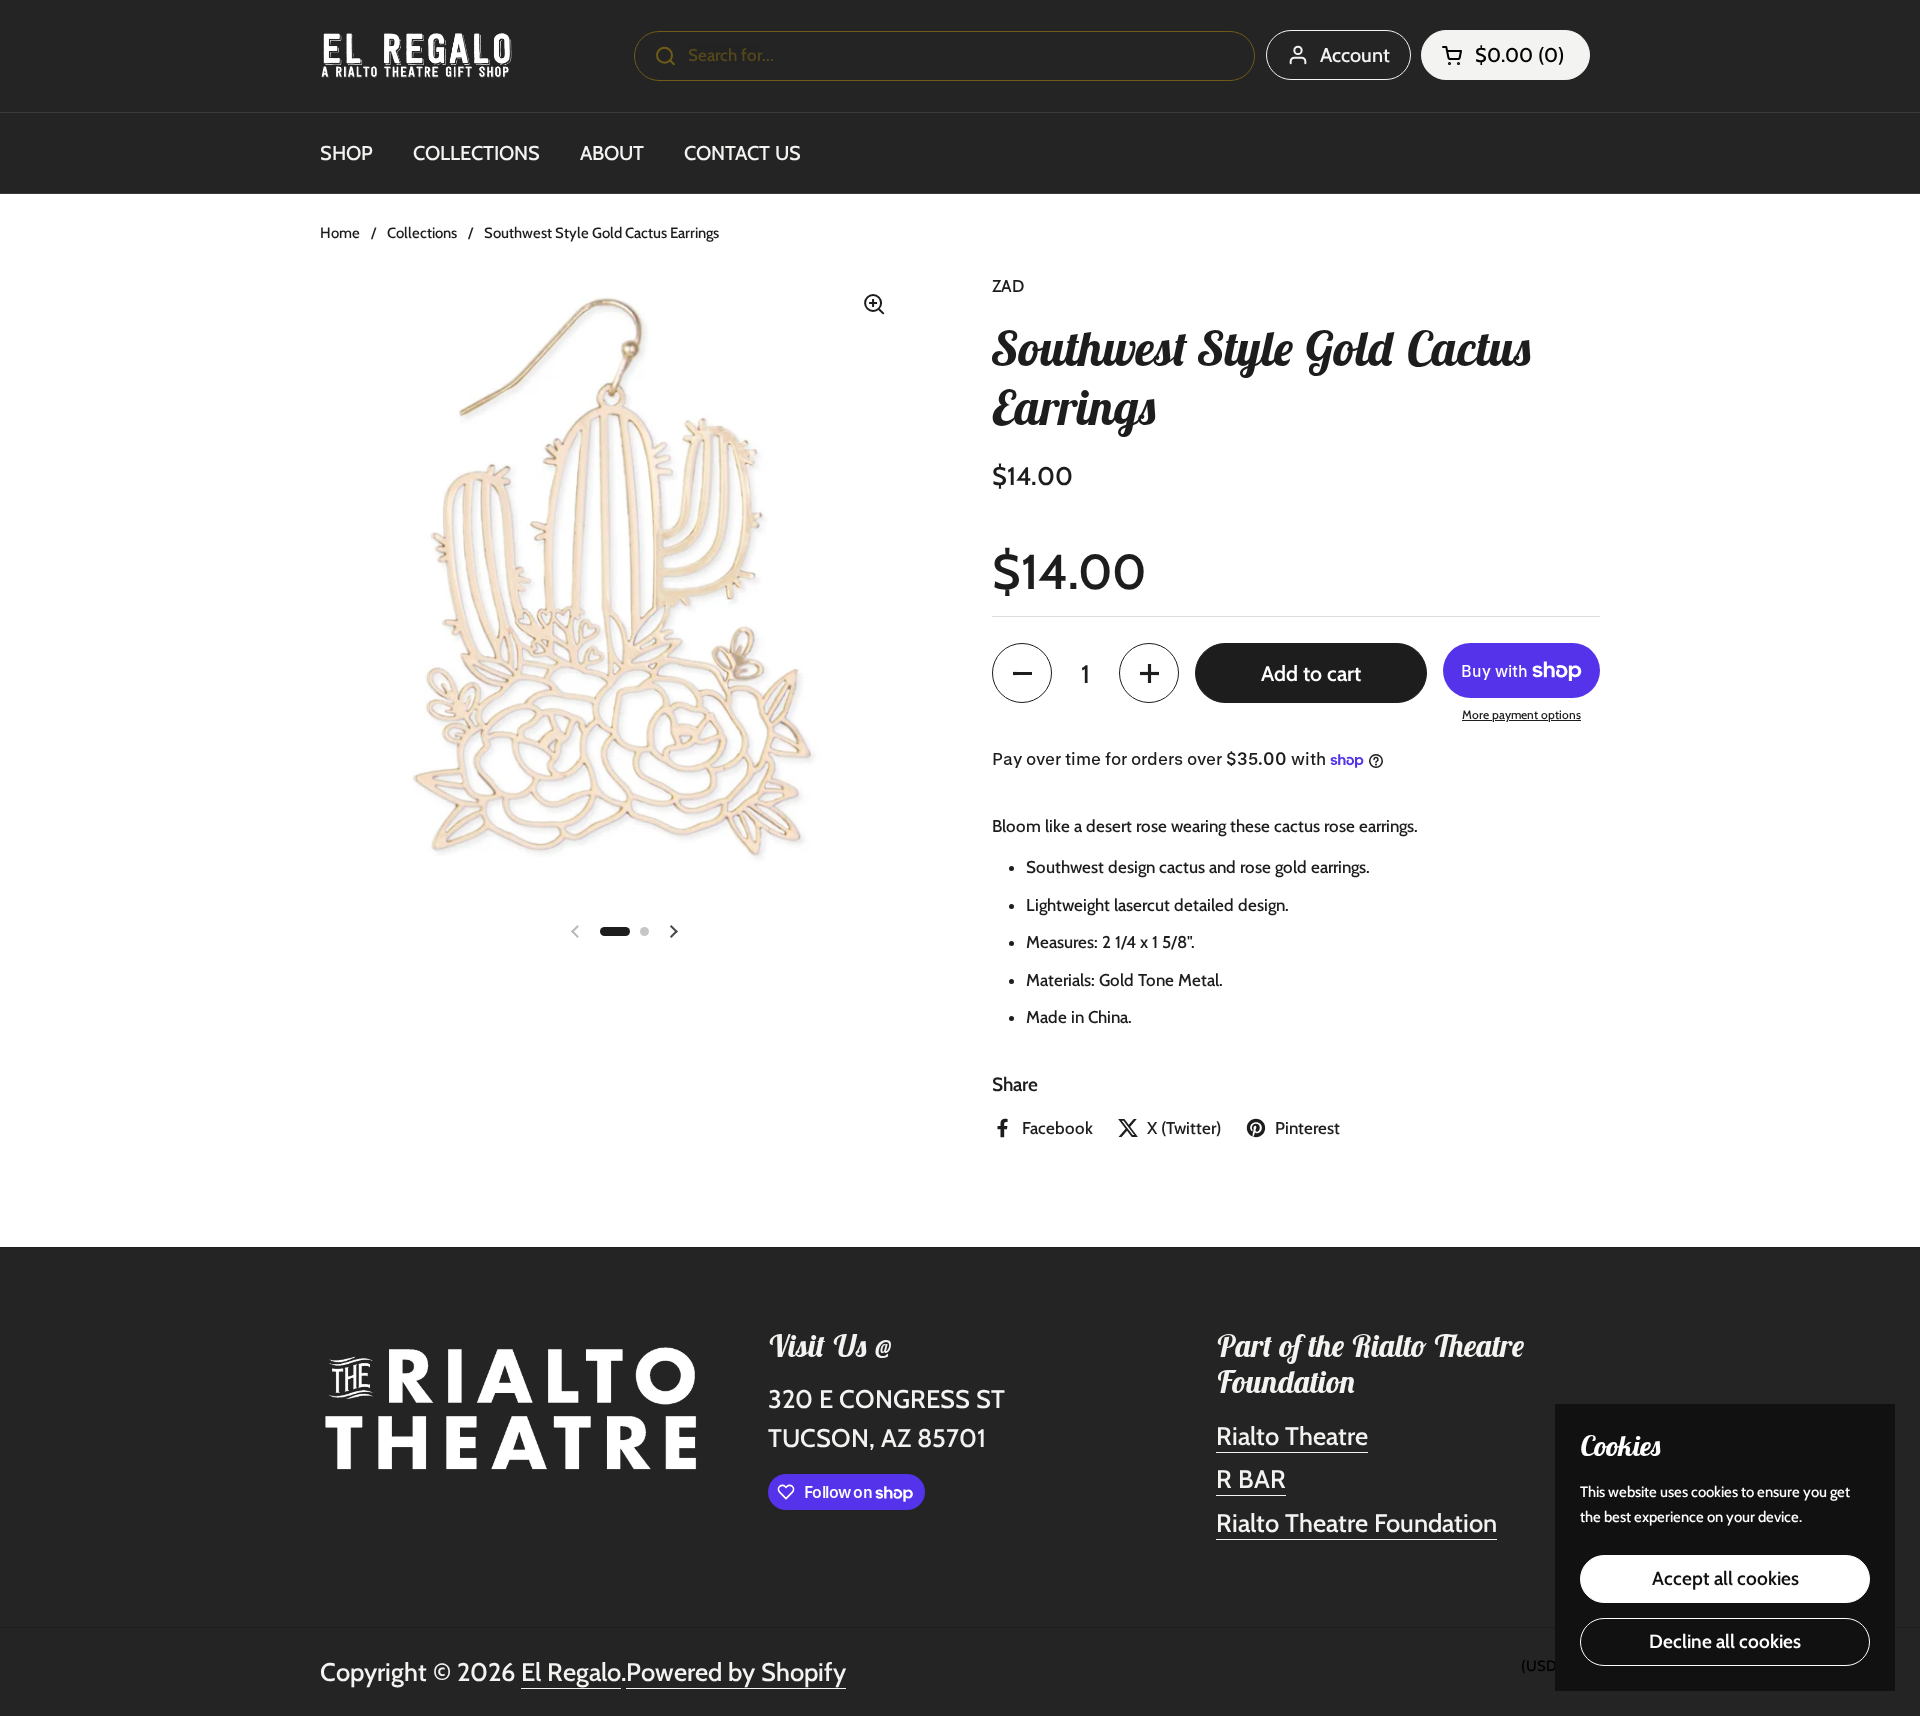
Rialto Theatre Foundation (1356, 1522)
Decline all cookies (1725, 1641)
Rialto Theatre (1292, 1435)
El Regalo (571, 1671)
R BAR (1251, 1478)
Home (340, 233)
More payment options (1521, 714)
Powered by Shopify (736, 1671)
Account (1355, 55)
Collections (422, 233)
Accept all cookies (1725, 1578)
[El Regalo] (416, 55)
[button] (1505, 55)
